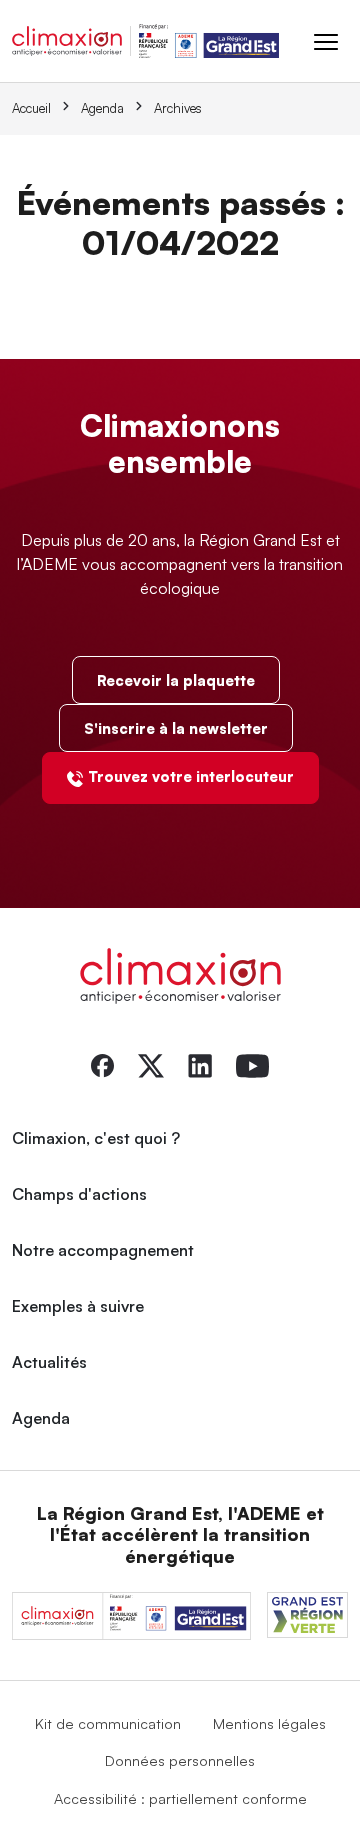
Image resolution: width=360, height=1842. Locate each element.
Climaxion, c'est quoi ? (96, 1138)
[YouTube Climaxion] (252, 1064)
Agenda (102, 108)
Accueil (31, 108)
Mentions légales (269, 1723)
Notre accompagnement (103, 1250)
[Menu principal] (326, 41)
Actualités (49, 1362)
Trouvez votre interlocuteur (191, 776)
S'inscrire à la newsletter (176, 728)
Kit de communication (108, 1723)
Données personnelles (180, 1760)
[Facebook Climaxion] (102, 1064)
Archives (178, 108)
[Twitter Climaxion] (151, 1064)
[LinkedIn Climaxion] (200, 1064)
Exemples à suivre (78, 1306)
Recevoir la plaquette (176, 680)
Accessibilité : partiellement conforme (180, 1798)
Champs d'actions (79, 1194)
